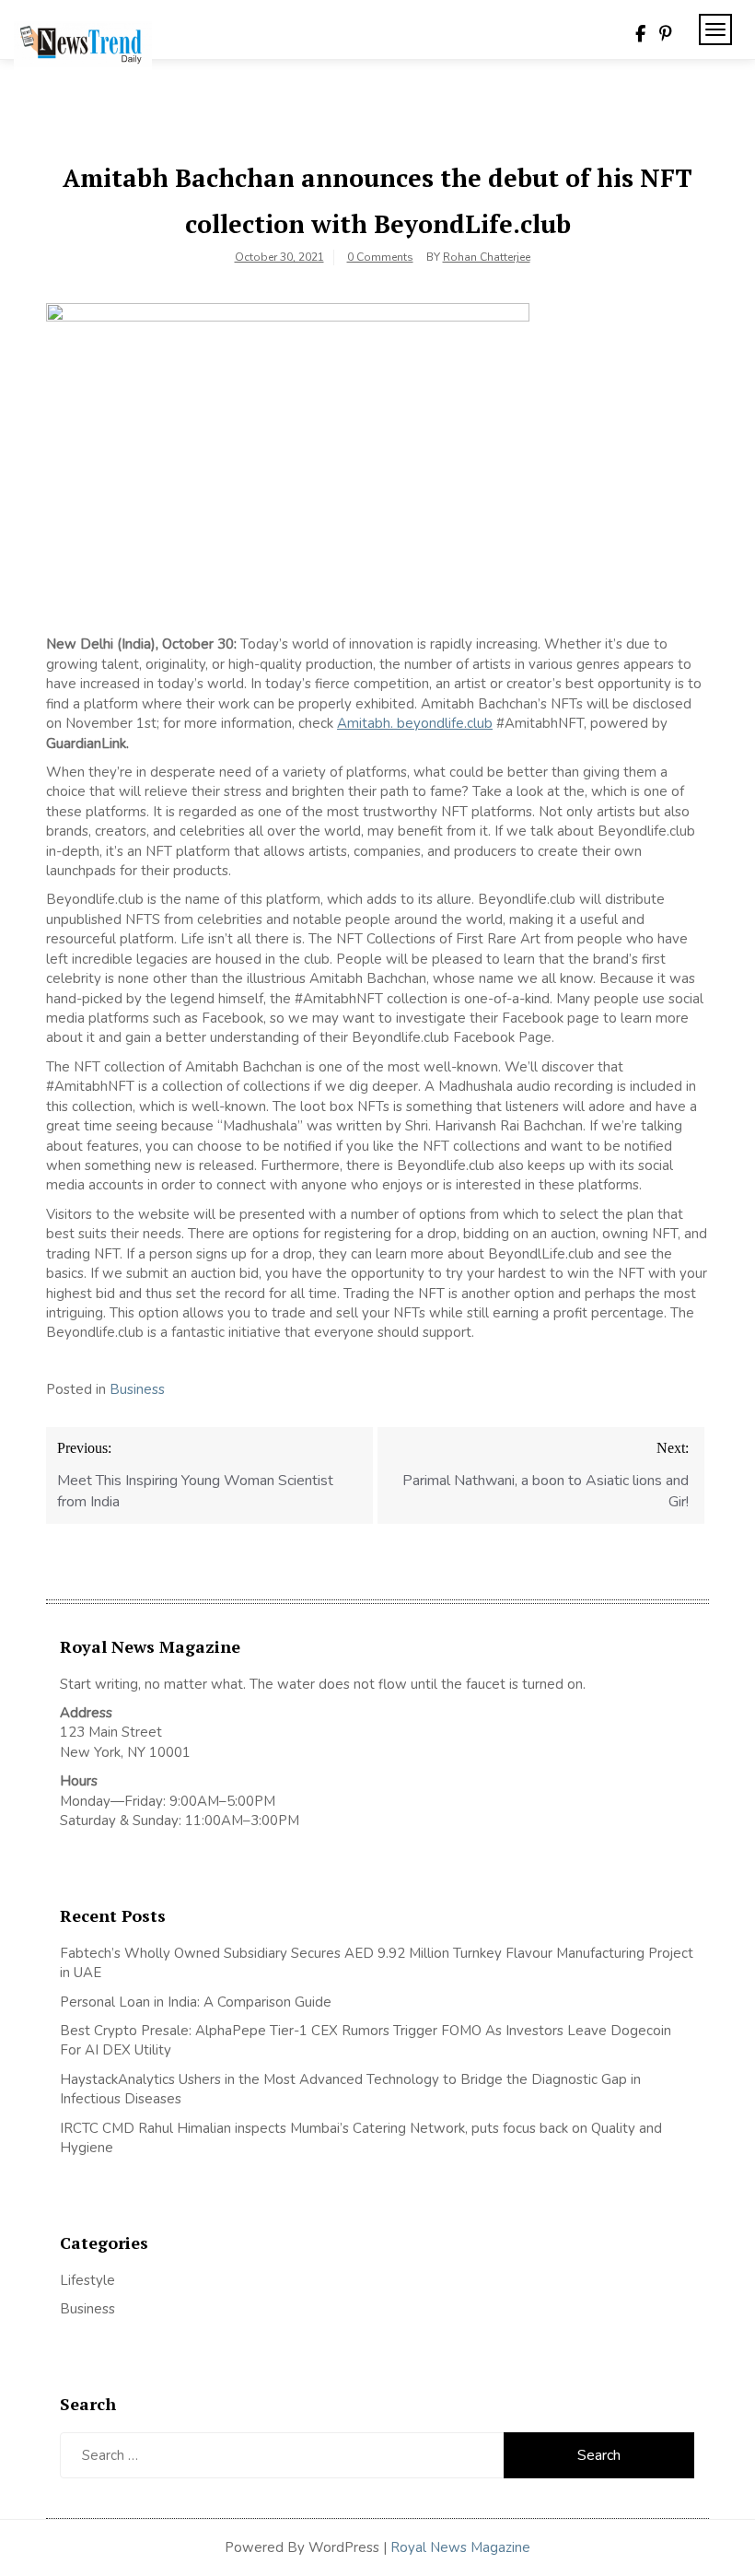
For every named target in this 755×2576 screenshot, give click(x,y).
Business (137, 1389)
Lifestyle (87, 2280)
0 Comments (380, 257)
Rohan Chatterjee (487, 257)
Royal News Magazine (460, 2547)
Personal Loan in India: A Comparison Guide (197, 2002)
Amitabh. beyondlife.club (415, 723)
